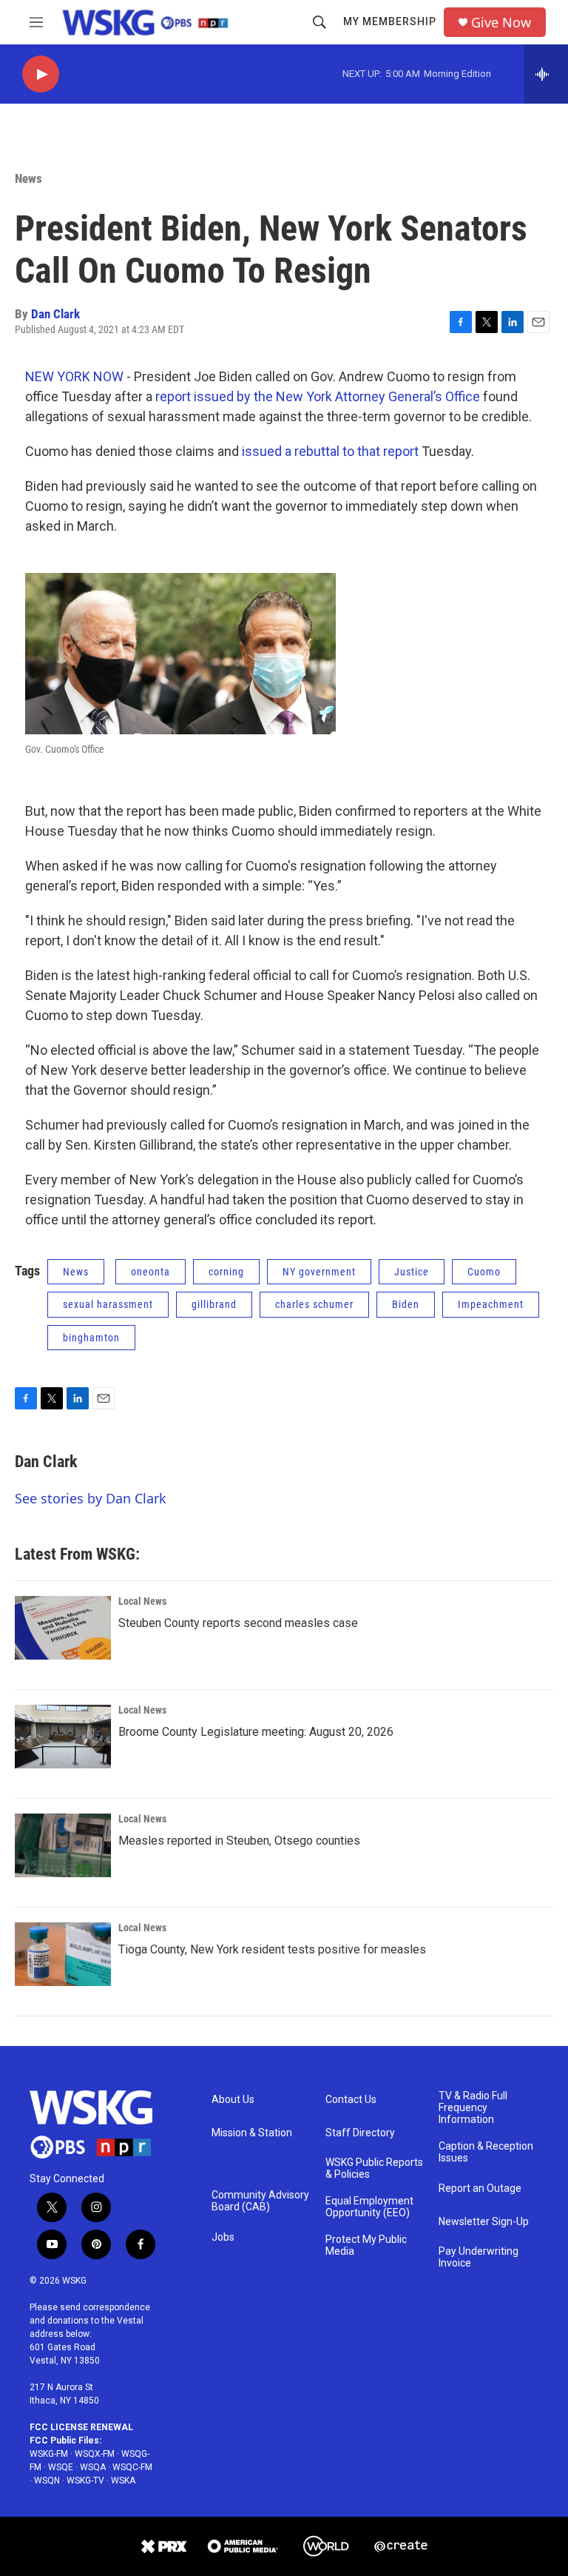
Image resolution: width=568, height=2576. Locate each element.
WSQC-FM (132, 2467)
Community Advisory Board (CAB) (260, 2201)
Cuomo (484, 1272)
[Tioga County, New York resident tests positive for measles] (63, 1954)
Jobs (223, 2237)
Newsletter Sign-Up (484, 2222)
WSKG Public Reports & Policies (374, 2169)
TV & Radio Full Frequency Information (473, 2108)
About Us (233, 2100)
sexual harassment (108, 1304)
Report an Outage (480, 2188)
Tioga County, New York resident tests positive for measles (272, 1949)
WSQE (61, 2467)
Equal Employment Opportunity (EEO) (369, 2207)
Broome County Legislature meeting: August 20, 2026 (256, 1732)
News (28, 178)
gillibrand (214, 1304)
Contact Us (351, 2100)
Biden (406, 1304)
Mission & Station (252, 2133)
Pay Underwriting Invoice (479, 2257)
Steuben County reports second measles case (238, 1623)
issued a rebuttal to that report (330, 451)
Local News (142, 1601)
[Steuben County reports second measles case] (63, 1628)
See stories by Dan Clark (91, 1498)
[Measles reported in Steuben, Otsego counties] (63, 1845)
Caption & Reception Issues (486, 2152)
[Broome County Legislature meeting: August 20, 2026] (63, 1737)
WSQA (93, 2467)
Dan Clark (55, 314)
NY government (319, 1272)
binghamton (91, 1338)
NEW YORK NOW (74, 376)
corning (226, 1272)
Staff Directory (360, 2133)
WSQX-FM (95, 2454)
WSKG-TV (85, 2481)
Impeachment (491, 1304)
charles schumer (314, 1304)
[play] (41, 74)
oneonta (151, 1272)
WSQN (47, 2481)
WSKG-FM (49, 2454)
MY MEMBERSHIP (390, 21)
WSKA (123, 2481)
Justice (412, 1272)
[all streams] (546, 74)
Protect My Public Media (366, 2245)
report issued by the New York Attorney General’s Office (318, 396)
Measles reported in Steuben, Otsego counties (239, 1841)
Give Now (501, 23)
